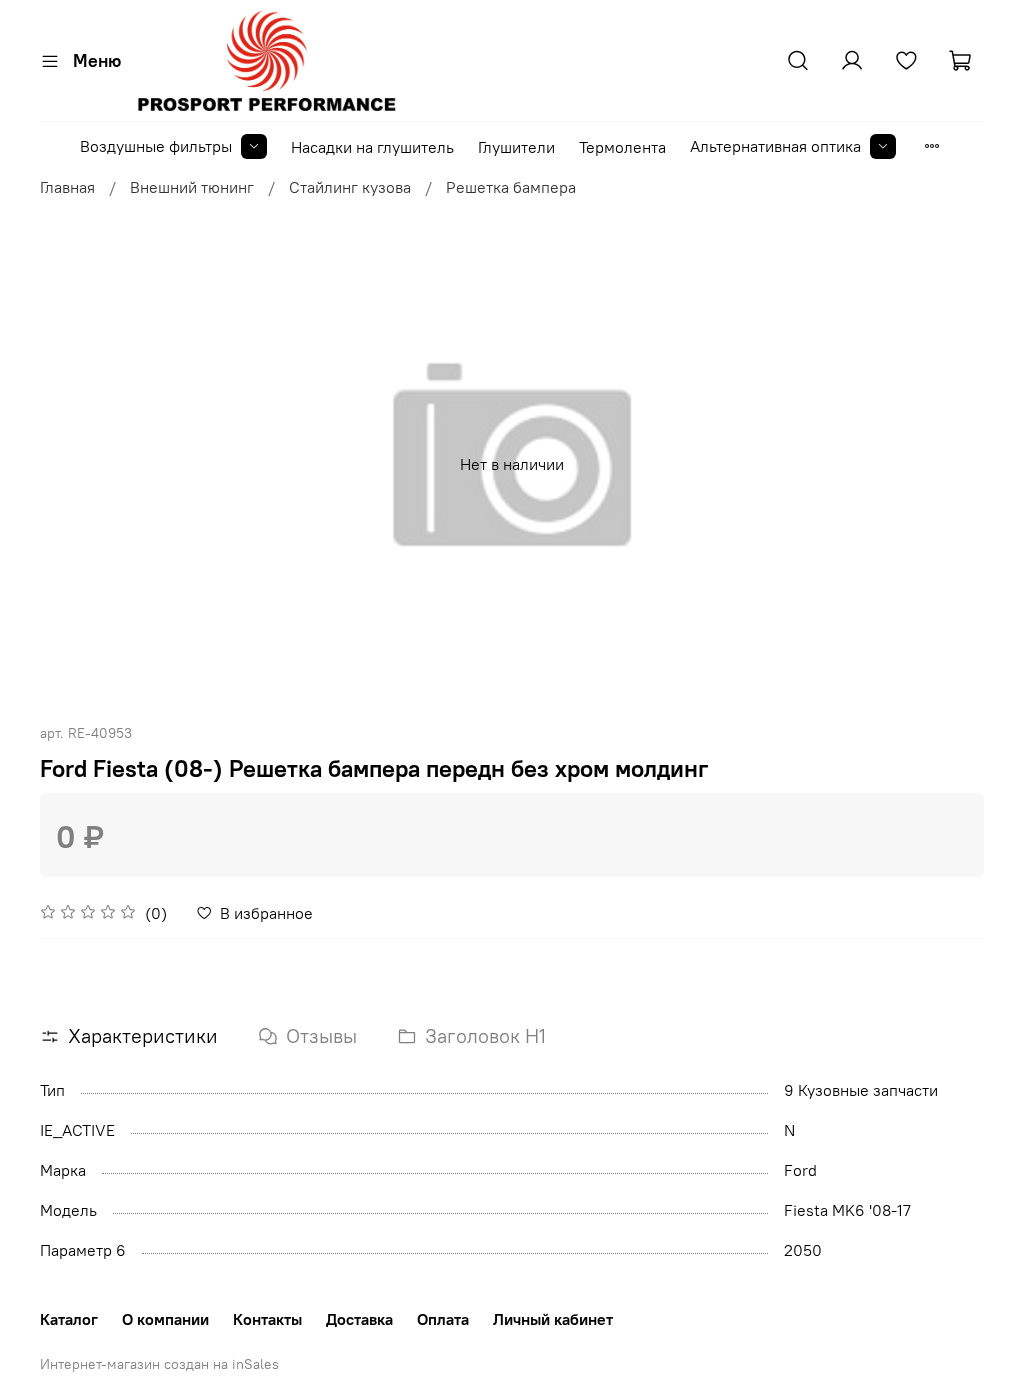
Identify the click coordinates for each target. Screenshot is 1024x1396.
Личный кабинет (553, 1319)
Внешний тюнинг (192, 187)
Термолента (622, 147)
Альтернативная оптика (775, 146)
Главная (67, 187)
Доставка (359, 1319)
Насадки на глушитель (372, 147)
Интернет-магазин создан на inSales (159, 1364)
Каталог (69, 1319)
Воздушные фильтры (156, 146)
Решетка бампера (511, 187)
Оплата (443, 1319)
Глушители (516, 147)
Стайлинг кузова (350, 187)
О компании (165, 1319)
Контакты (267, 1319)
